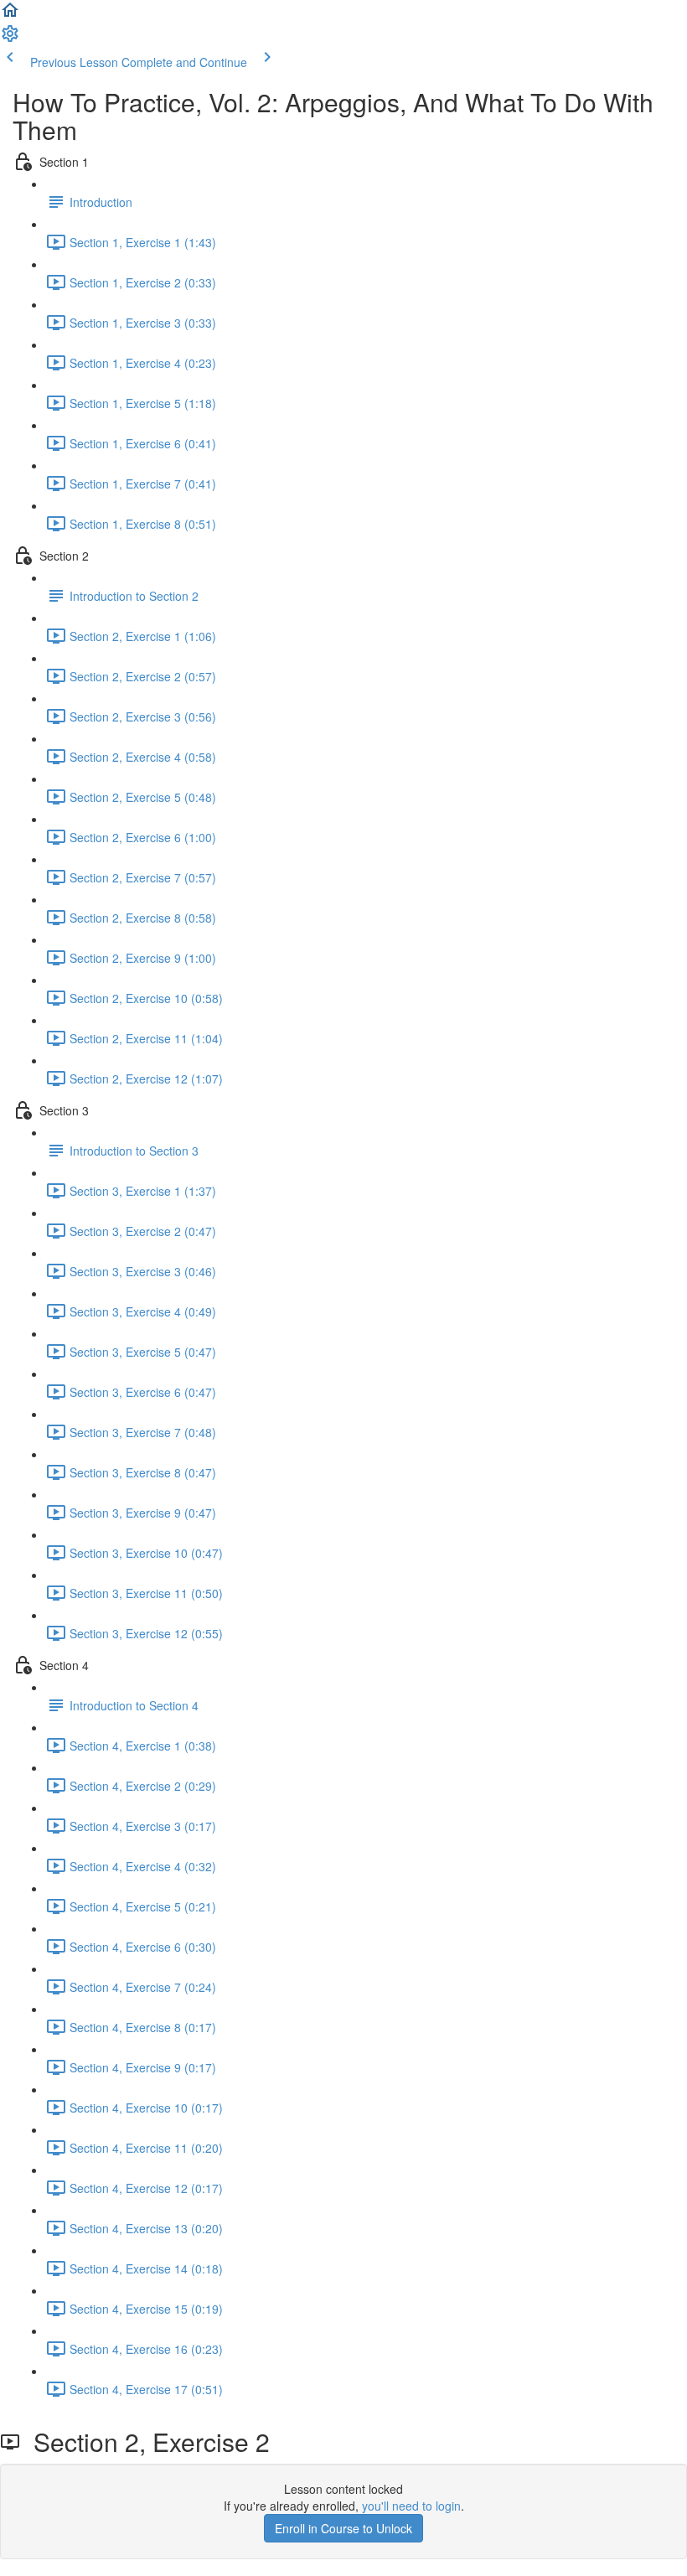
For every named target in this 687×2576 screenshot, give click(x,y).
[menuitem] (10, 39)
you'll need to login (411, 2506)
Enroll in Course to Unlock (343, 2528)
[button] (10, 15)
